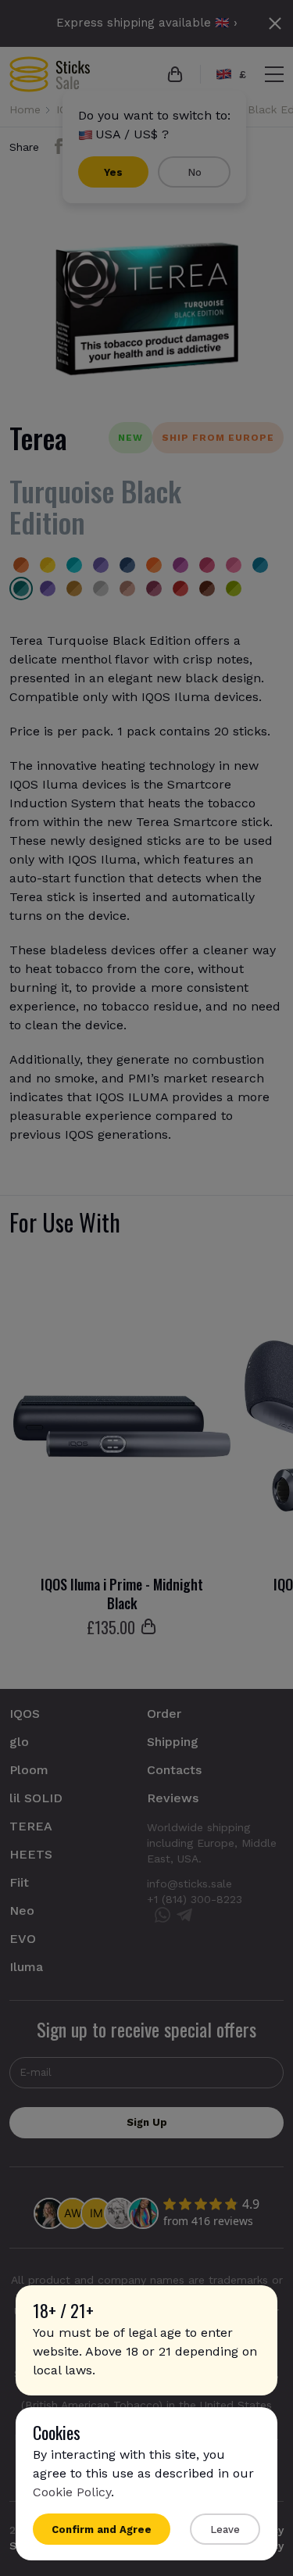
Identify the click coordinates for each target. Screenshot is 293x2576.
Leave (225, 2529)
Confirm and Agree (102, 2529)
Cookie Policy (72, 2492)
